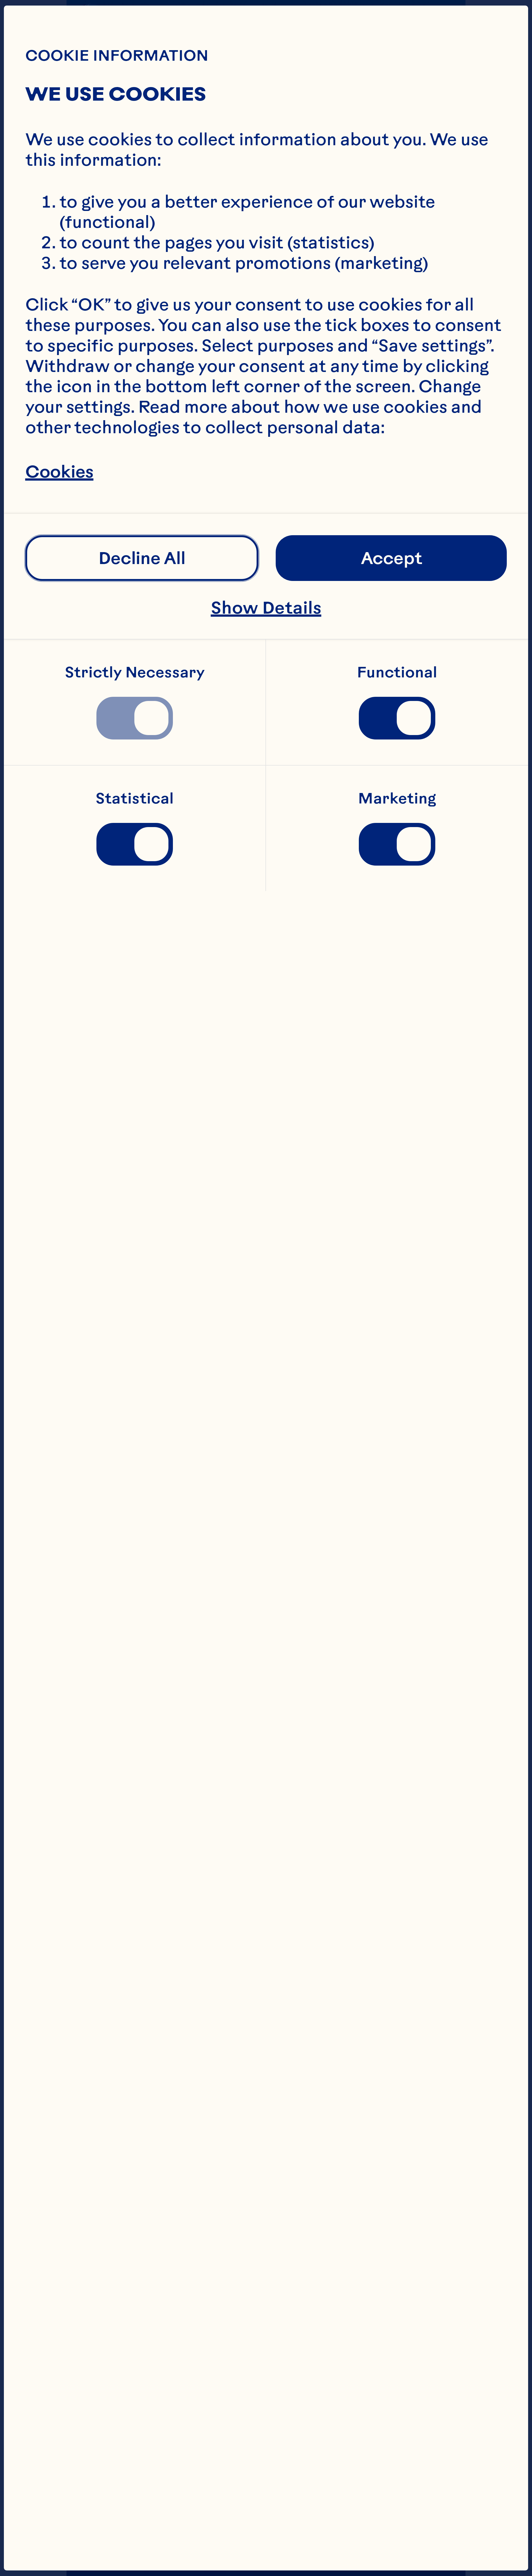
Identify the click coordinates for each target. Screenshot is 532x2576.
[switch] (135, 718)
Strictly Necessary (135, 672)
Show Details (266, 607)
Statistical (135, 799)
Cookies (59, 471)
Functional (397, 672)
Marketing (397, 799)
